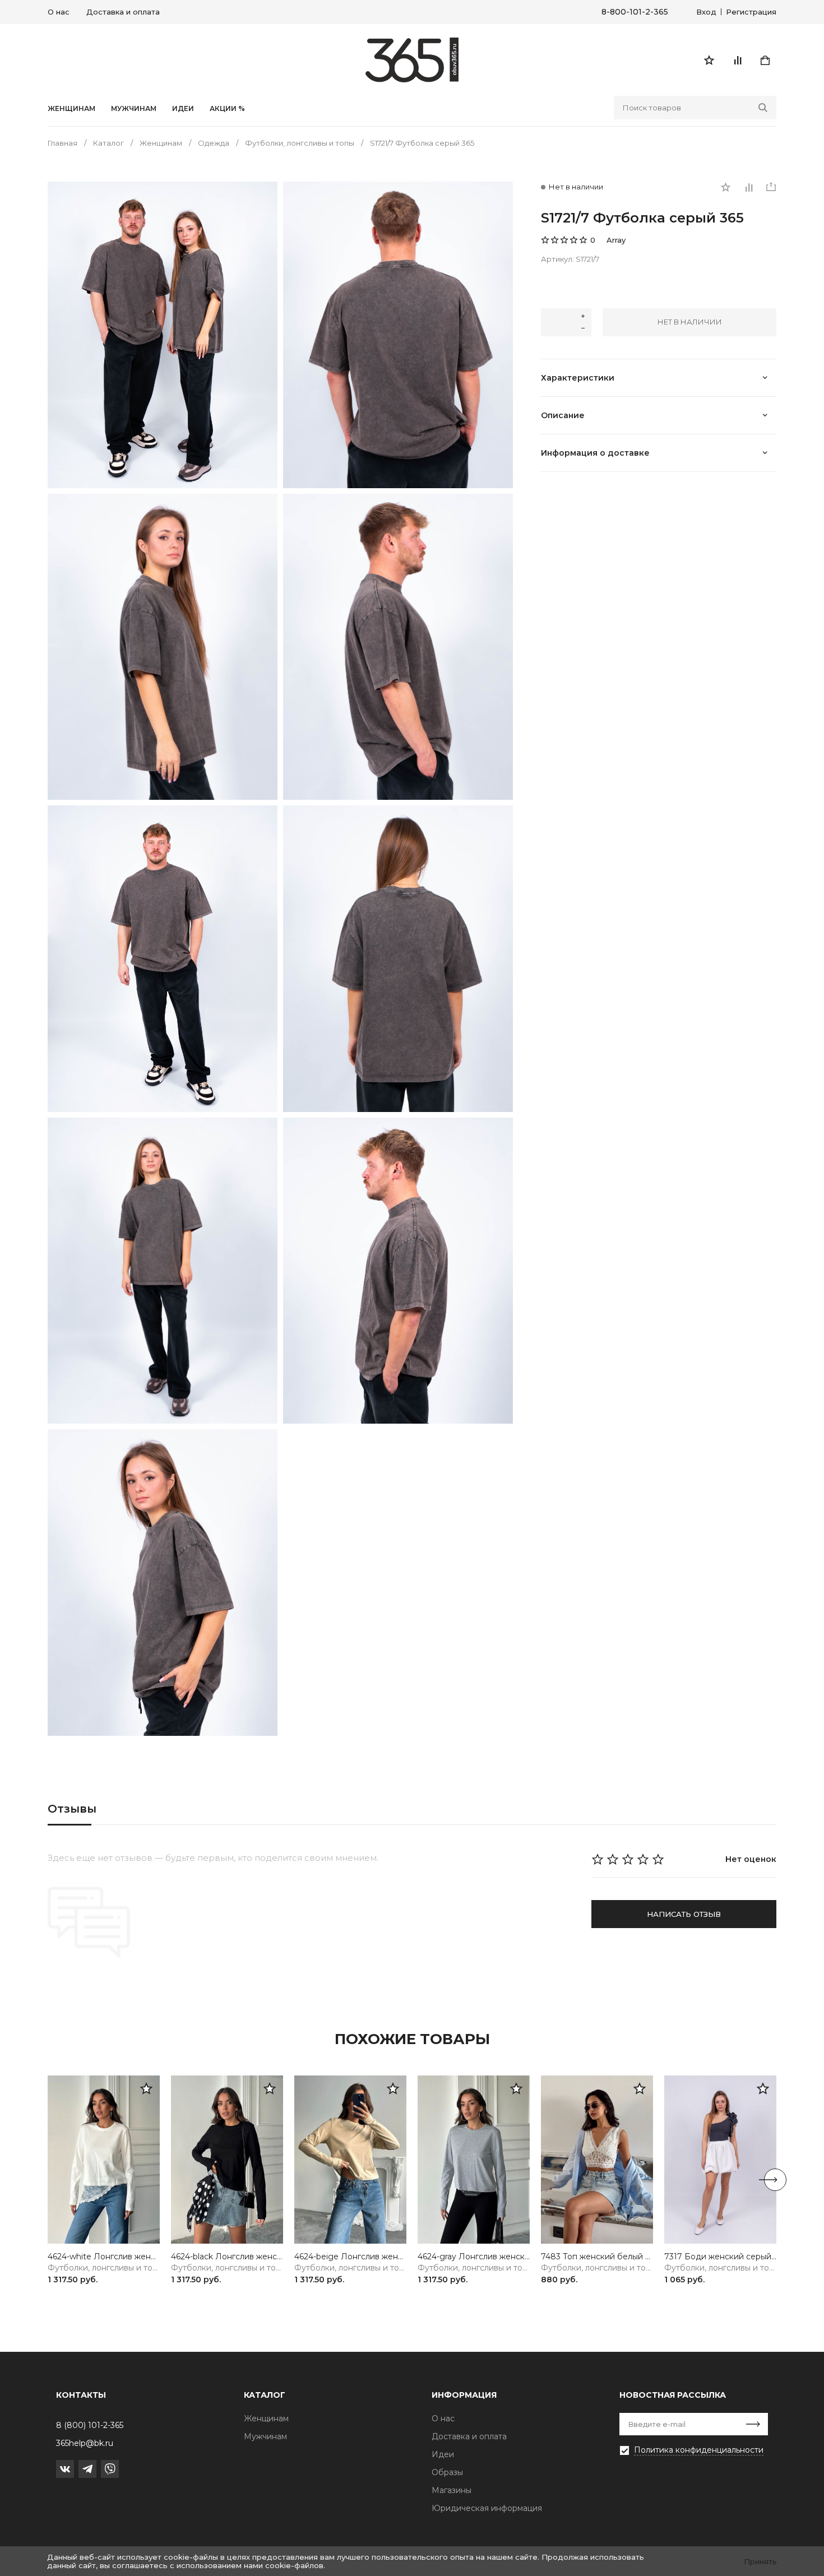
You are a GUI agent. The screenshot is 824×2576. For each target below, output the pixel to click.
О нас (59, 12)
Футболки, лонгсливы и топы (104, 2268)
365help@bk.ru (85, 2443)
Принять (760, 2561)
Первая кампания (656, 2467)
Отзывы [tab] (72, 1809)
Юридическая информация (487, 2508)
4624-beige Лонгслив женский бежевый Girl (350, 2257)
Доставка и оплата (123, 12)
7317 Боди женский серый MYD (720, 2257)
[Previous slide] (49, 2180)
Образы (447, 2472)
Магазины (452, 2490)
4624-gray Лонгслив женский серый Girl (474, 2257)
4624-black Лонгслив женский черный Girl (227, 2257)
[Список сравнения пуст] (737, 60)
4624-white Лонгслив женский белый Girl (104, 2257)
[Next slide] (775, 2180)
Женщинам (71, 109)
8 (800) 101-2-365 (90, 2425)
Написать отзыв (684, 1914)
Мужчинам (134, 109)
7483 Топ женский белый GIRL (597, 2257)
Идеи (443, 2454)
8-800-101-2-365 (635, 12)
